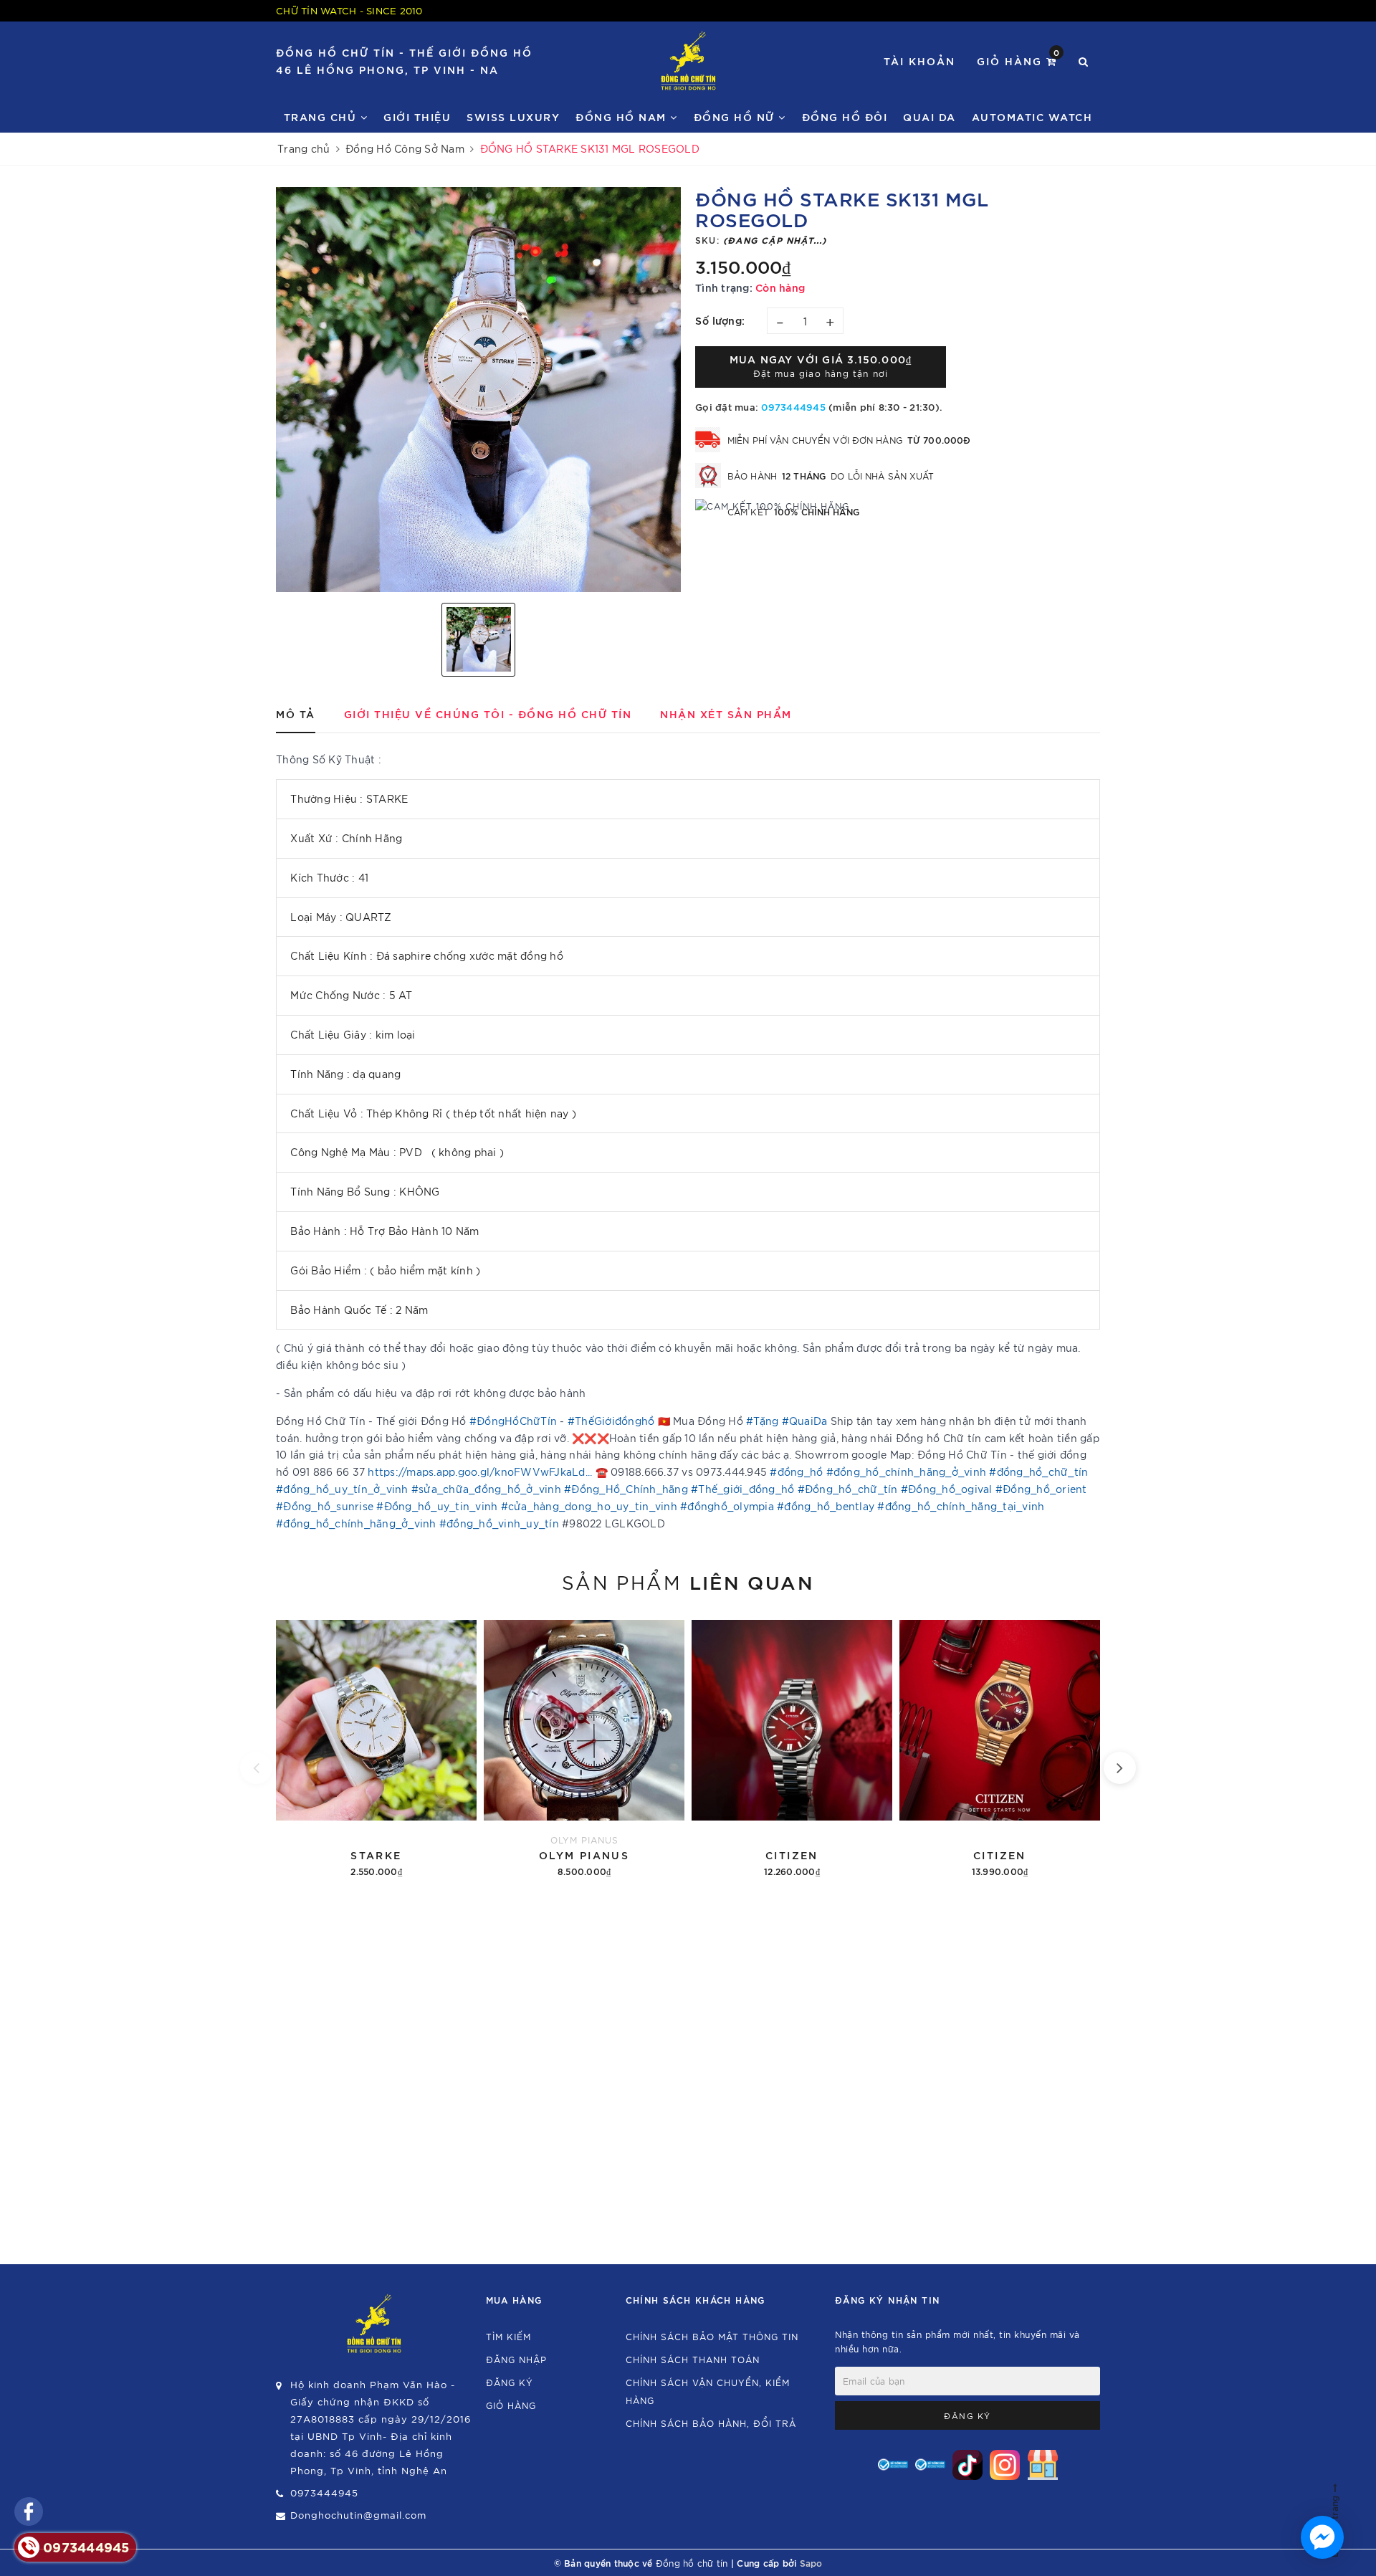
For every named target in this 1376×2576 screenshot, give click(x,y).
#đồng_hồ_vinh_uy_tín (499, 1523)
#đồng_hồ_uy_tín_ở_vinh (342, 1489)
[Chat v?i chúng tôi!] (1322, 2537)
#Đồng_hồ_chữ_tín (848, 1489)
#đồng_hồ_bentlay (826, 1506)
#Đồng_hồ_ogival (947, 1489)
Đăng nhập (516, 2359)
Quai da (930, 116)
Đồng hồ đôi (845, 116)
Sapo (811, 2562)
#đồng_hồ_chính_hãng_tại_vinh (961, 1506)
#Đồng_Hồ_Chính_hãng (626, 1489)
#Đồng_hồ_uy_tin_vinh (437, 1506)
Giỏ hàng (1019, 60)
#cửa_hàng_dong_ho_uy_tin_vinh (589, 1506)
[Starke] (376, 1746)
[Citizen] (792, 1746)
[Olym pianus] (584, 1746)
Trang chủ (322, 116)
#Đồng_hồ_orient (1041, 1489)
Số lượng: (720, 320)
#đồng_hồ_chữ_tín (1038, 1471)
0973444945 (793, 406)
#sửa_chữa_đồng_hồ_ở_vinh (486, 1489)
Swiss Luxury (513, 116)
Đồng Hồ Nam (623, 116)
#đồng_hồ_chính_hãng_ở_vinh (907, 1471)
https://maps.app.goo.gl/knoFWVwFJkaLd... (480, 1471)
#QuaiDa (805, 1421)
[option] (478, 390)
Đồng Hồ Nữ (736, 116)
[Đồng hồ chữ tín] (688, 61)
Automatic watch (1032, 116)
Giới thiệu (417, 116)
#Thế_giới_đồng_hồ (742, 1489)
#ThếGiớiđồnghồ (611, 1421)
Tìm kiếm (508, 2336)
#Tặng (762, 1421)
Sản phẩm (688, 1581)
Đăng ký (510, 2382)
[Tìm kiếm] (1084, 61)
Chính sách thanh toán (693, 2359)
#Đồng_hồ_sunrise (325, 1506)
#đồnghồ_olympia (727, 1506)
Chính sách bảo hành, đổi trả (711, 2423)
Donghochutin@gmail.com (358, 2515)
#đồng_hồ (796, 1471)
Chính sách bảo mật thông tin (712, 2336)
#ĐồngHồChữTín (513, 1421)
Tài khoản (919, 61)
